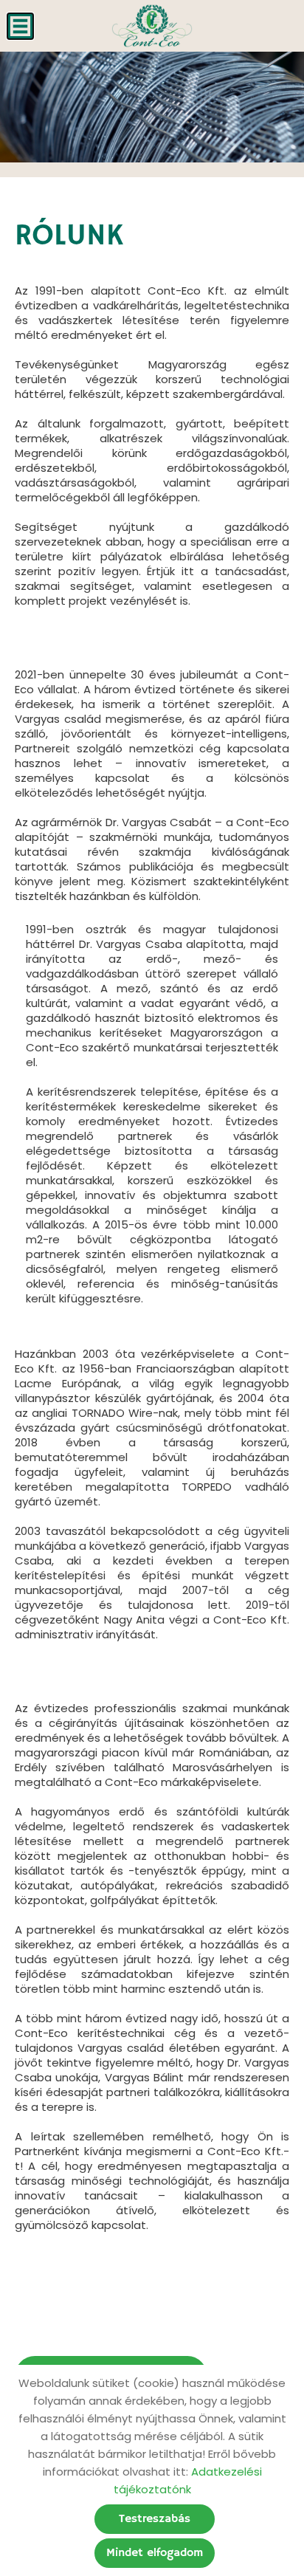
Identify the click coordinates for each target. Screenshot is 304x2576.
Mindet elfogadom (155, 2553)
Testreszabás (155, 2519)
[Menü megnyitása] (20, 26)
